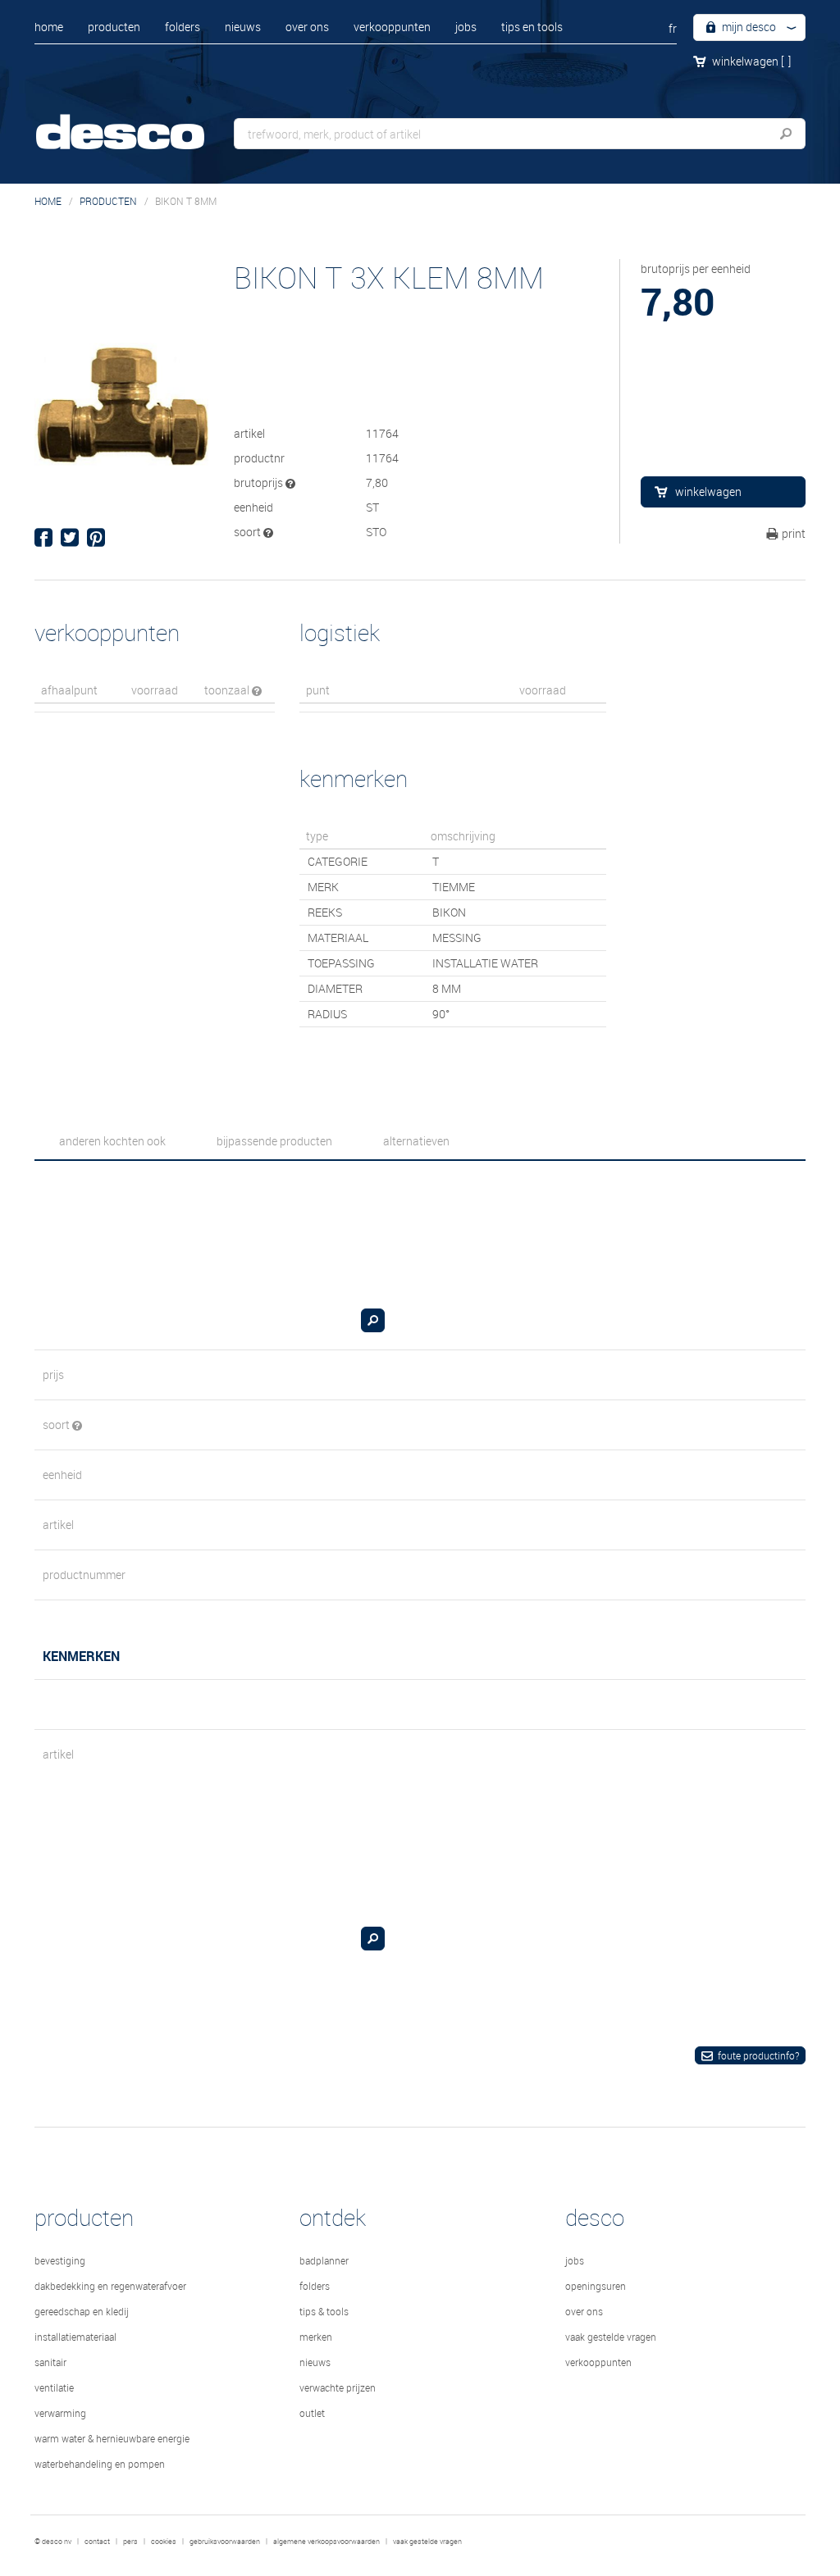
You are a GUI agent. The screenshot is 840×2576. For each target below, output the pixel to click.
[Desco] (137, 121)
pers (130, 2542)
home (49, 27)
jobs (466, 27)
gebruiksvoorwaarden (225, 2542)
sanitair (50, 2362)
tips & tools (324, 2311)
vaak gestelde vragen (611, 2337)
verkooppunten (392, 27)
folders (183, 27)
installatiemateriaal (75, 2337)
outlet (312, 2413)
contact (97, 2542)
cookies (164, 2542)
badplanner (324, 2260)
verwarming (60, 2413)
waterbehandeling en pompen (100, 2464)
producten (114, 27)
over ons (307, 27)
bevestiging (60, 2260)
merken (316, 2337)
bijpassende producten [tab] (274, 1141)
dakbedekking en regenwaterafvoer (110, 2286)
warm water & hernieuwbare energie (112, 2438)
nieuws (243, 27)
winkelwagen (751, 61)
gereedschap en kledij (82, 2311)
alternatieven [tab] (416, 1141)
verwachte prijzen (338, 2387)
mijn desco (748, 27)
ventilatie (54, 2387)
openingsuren (596, 2286)
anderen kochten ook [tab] (112, 1141)
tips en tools (532, 27)
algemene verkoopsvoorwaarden (326, 2542)
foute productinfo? (758, 2055)
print (794, 533)
